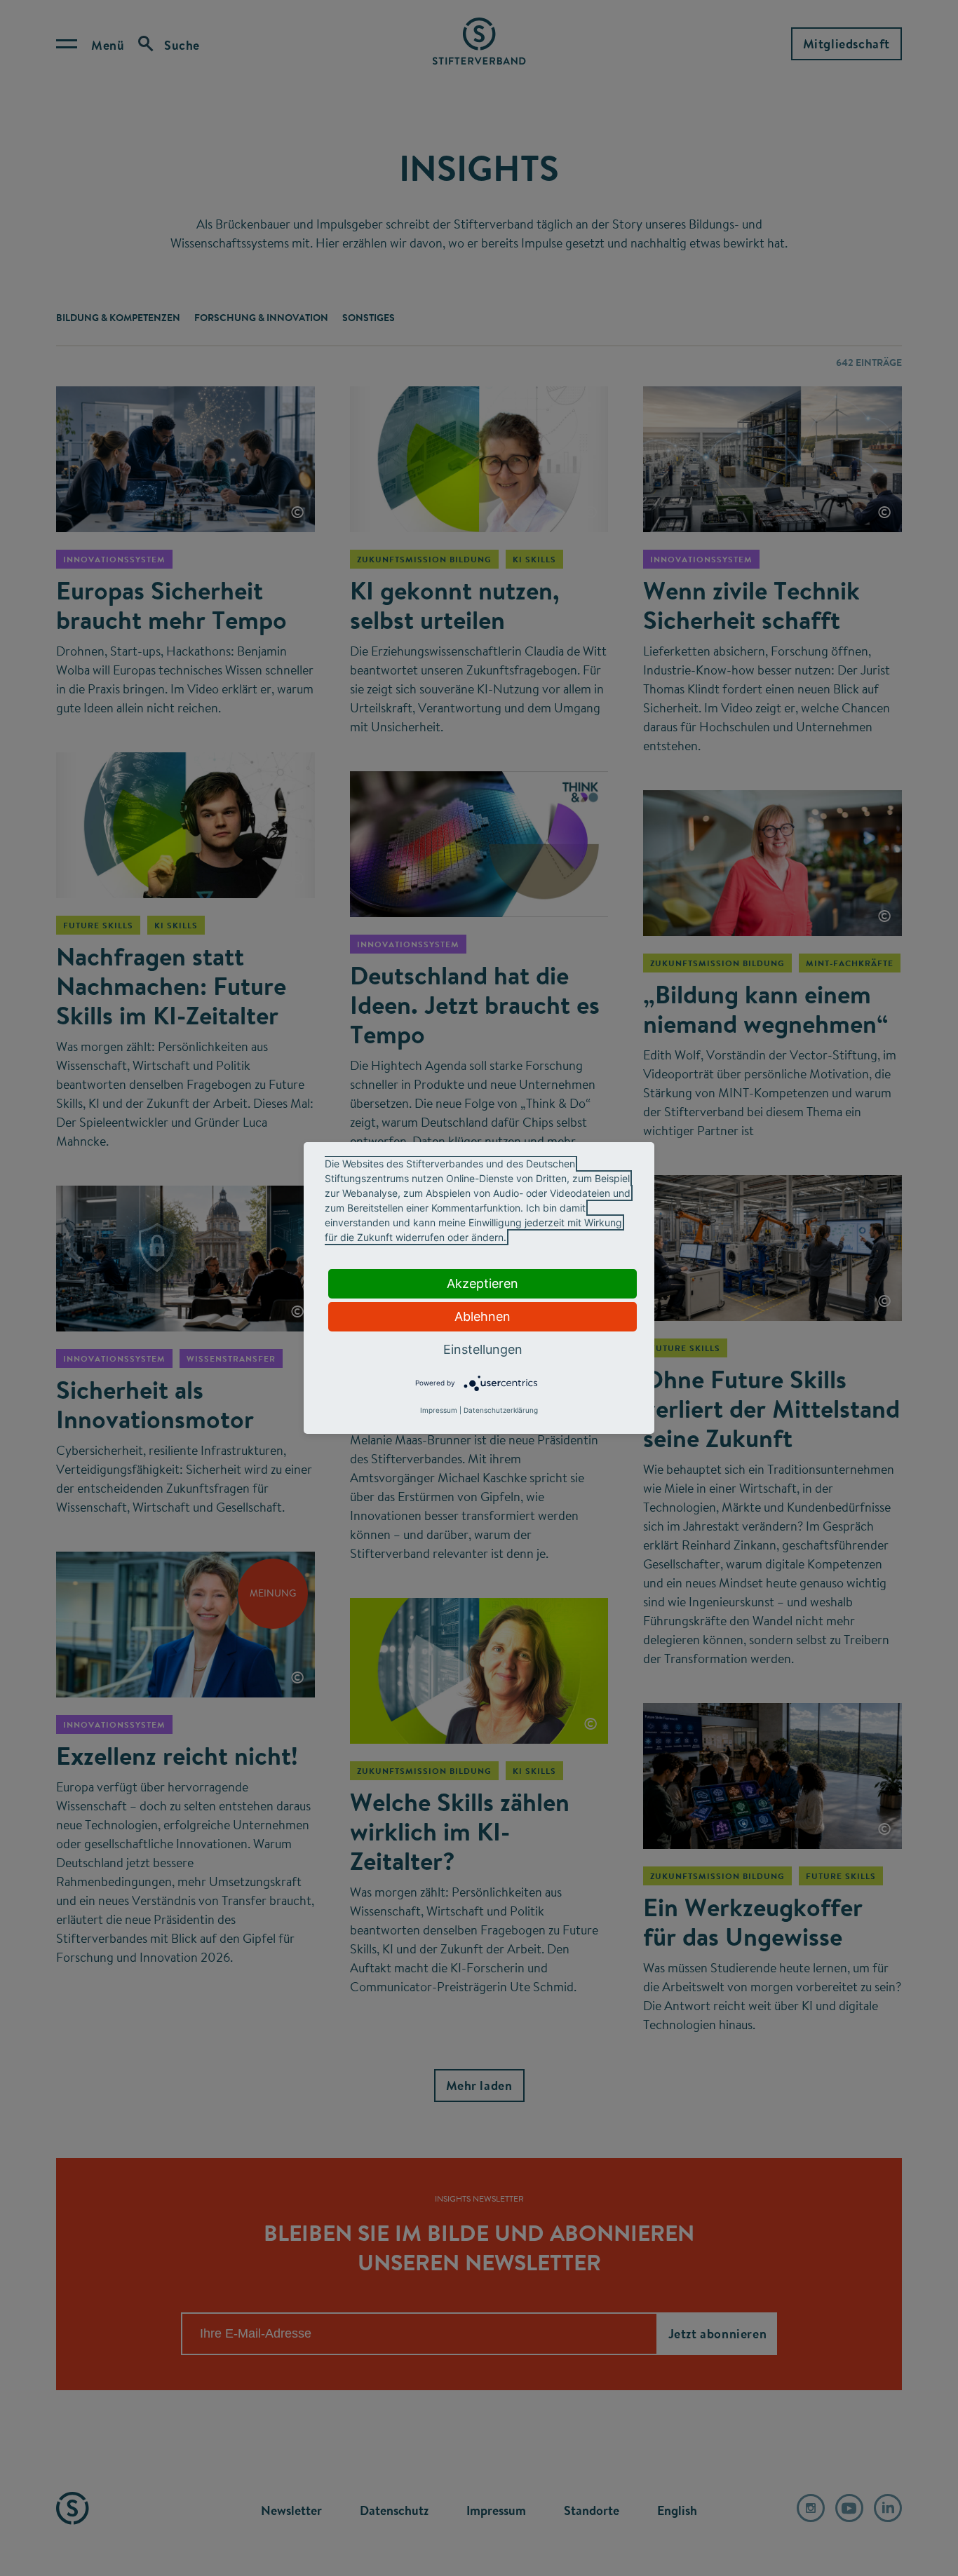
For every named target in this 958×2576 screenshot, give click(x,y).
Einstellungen (483, 1349)
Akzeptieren (483, 1283)
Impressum (439, 1410)
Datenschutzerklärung (501, 1410)
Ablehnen (483, 1316)
